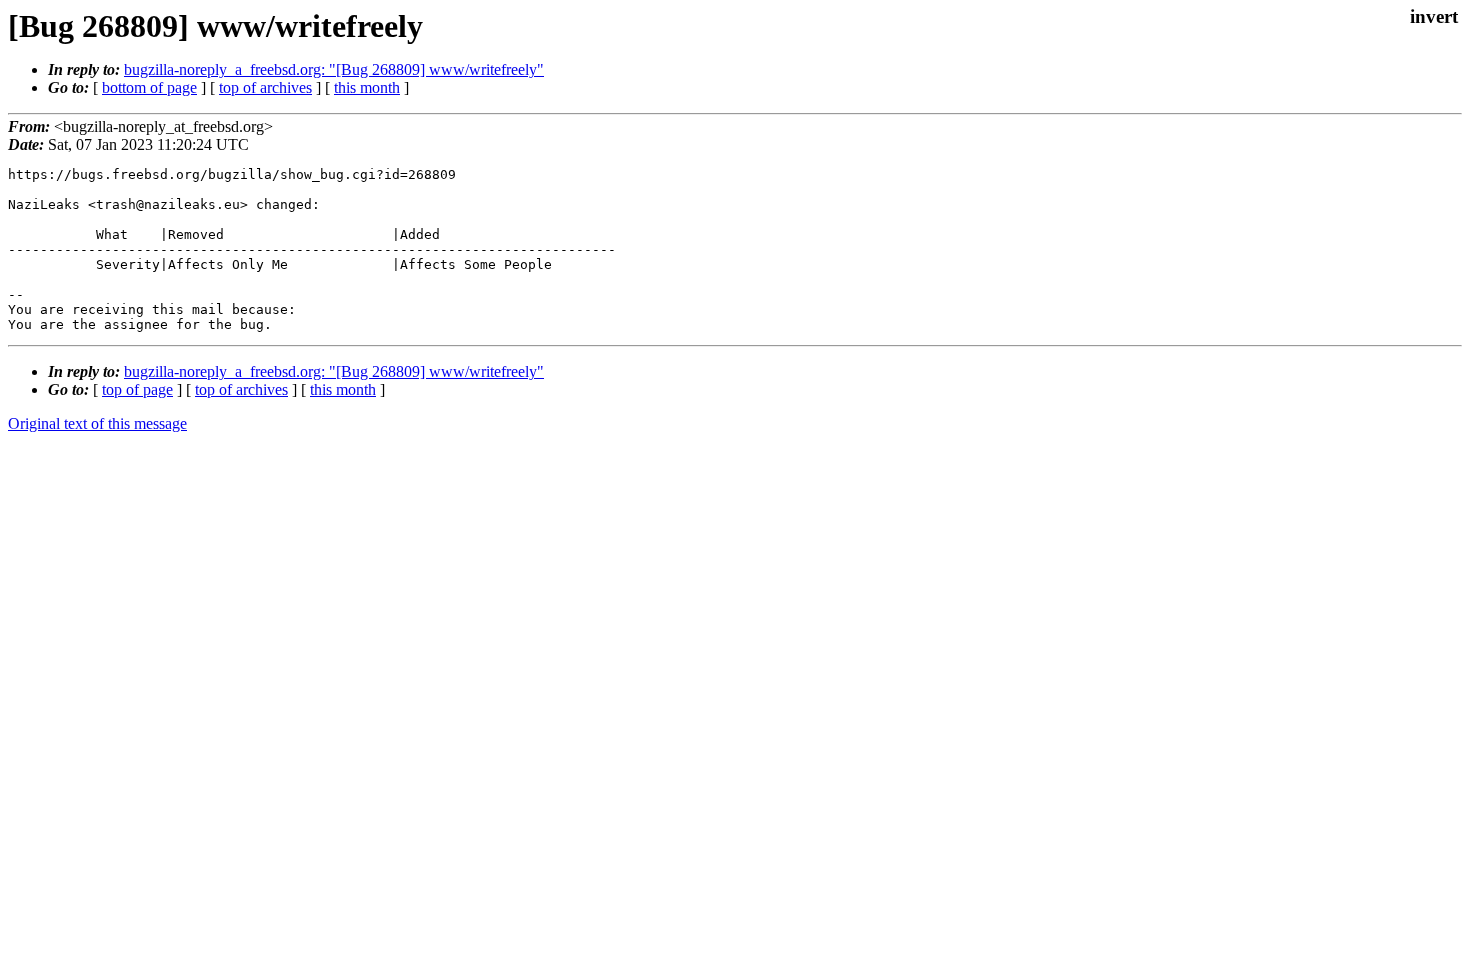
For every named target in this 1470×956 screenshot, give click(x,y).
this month (367, 87)
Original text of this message (97, 423)
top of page (137, 389)
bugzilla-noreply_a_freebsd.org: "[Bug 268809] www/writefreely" (334, 69)
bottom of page (149, 87)
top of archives (265, 87)
